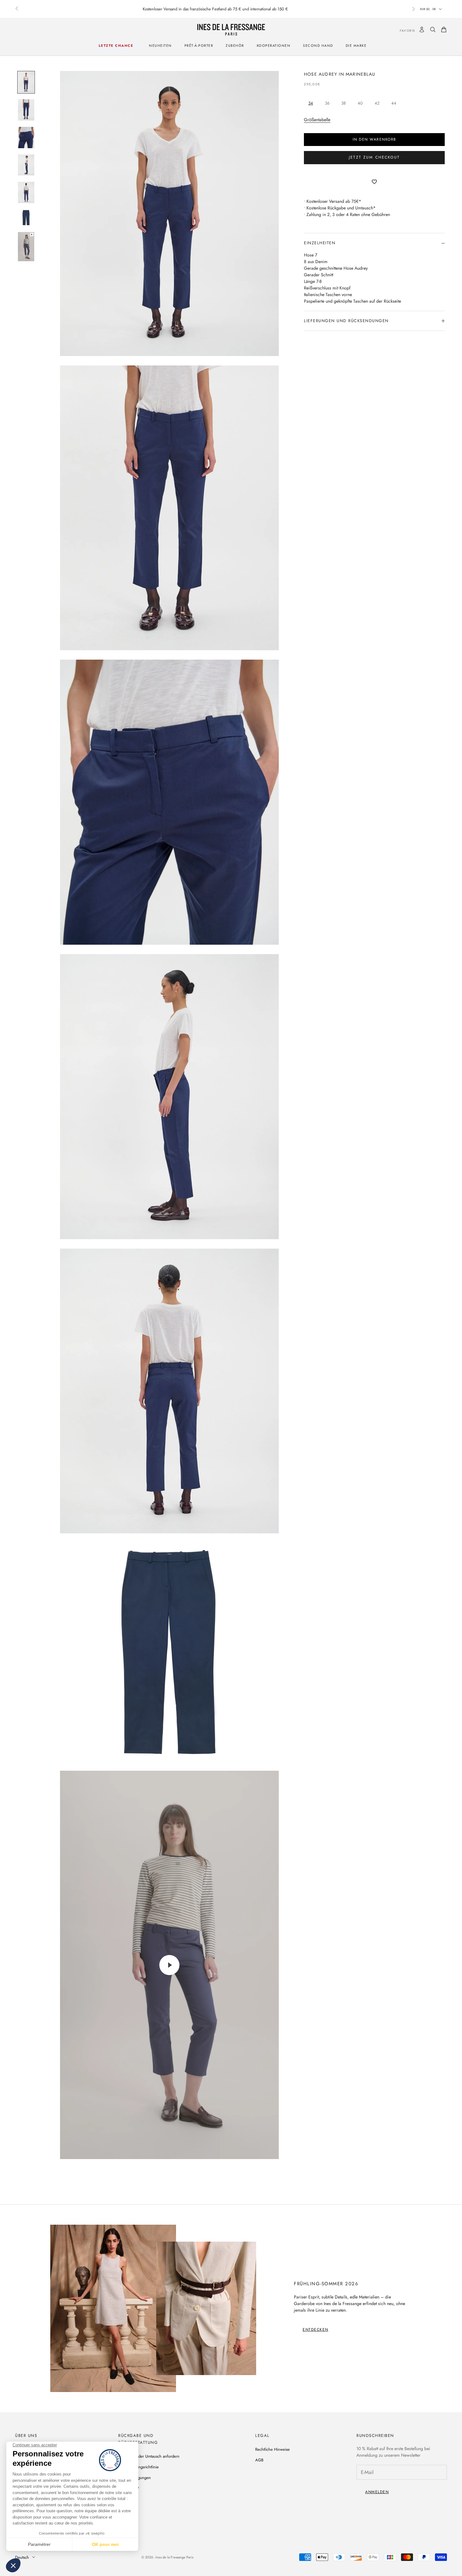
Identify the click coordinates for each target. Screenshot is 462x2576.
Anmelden (377, 2492)
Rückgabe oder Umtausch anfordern (149, 2456)
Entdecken (316, 2330)
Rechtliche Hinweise (272, 2449)
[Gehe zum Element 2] (26, 110)
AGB (259, 2460)
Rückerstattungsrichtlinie (138, 2467)
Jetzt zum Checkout (374, 158)
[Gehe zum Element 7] (26, 246)
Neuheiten (160, 46)
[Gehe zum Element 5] (26, 192)
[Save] (374, 182)
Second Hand (318, 46)
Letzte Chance (116, 46)
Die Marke (356, 46)
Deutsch (22, 2557)
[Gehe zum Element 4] (26, 165)
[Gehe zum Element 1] (26, 82)
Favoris (403, 31)
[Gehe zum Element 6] (26, 218)
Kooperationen (274, 46)
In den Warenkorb (374, 139)
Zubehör (235, 46)
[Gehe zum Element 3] (26, 138)
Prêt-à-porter (199, 46)
